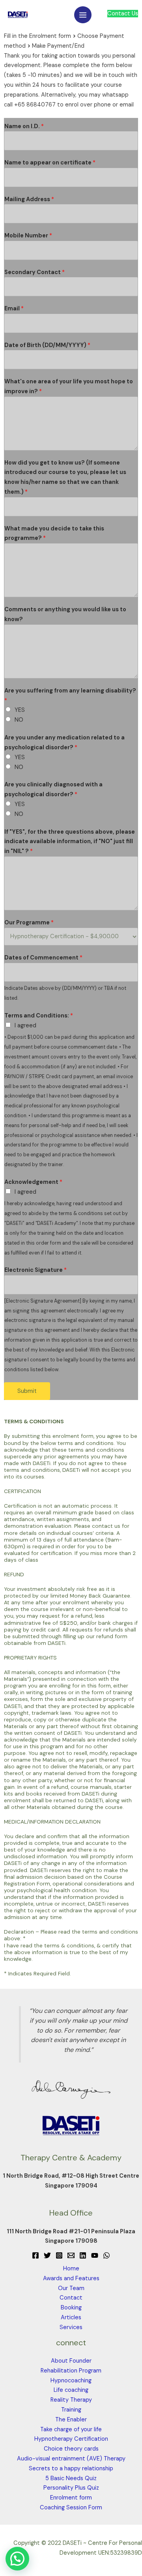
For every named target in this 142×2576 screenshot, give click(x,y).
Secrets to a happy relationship (71, 2469)
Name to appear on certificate (50, 163)
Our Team (71, 2288)
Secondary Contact (35, 272)
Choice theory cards (71, 2449)
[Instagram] (59, 2255)
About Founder (71, 2361)
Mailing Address (29, 199)
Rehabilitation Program (71, 2371)
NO (19, 720)
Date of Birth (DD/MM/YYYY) (47, 345)
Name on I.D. (24, 126)
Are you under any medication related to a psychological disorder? (64, 743)
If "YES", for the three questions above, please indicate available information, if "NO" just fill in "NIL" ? (70, 842)
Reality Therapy (71, 2400)
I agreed (25, 1026)
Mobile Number (28, 236)
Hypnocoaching (71, 2381)
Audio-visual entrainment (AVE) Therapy (71, 2459)
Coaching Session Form (71, 2508)
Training (71, 2410)
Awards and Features (71, 2278)
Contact (71, 2298)
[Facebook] (35, 2255)
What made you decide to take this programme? (54, 534)
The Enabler (71, 2420)
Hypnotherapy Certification (71, 2439)
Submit (27, 1391)
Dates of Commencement (43, 958)
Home (71, 2269)
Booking (71, 2308)
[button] (17, 2559)
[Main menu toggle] (83, 15)
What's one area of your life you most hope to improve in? (69, 386)
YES (20, 710)
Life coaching (71, 2390)
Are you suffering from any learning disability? (70, 696)
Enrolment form (71, 2498)
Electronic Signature (35, 1270)
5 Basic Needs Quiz (71, 2478)
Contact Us (123, 14)
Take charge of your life (71, 2429)
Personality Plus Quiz (71, 2488)
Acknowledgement (33, 1182)
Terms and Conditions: (39, 1016)
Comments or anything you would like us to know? (65, 614)
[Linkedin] (83, 2255)
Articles (71, 2317)
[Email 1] (71, 2255)
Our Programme (29, 923)
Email (14, 309)
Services (71, 2327)
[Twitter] (47, 2255)
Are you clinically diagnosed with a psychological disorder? (53, 790)
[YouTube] (95, 2255)
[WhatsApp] (106, 2255)
